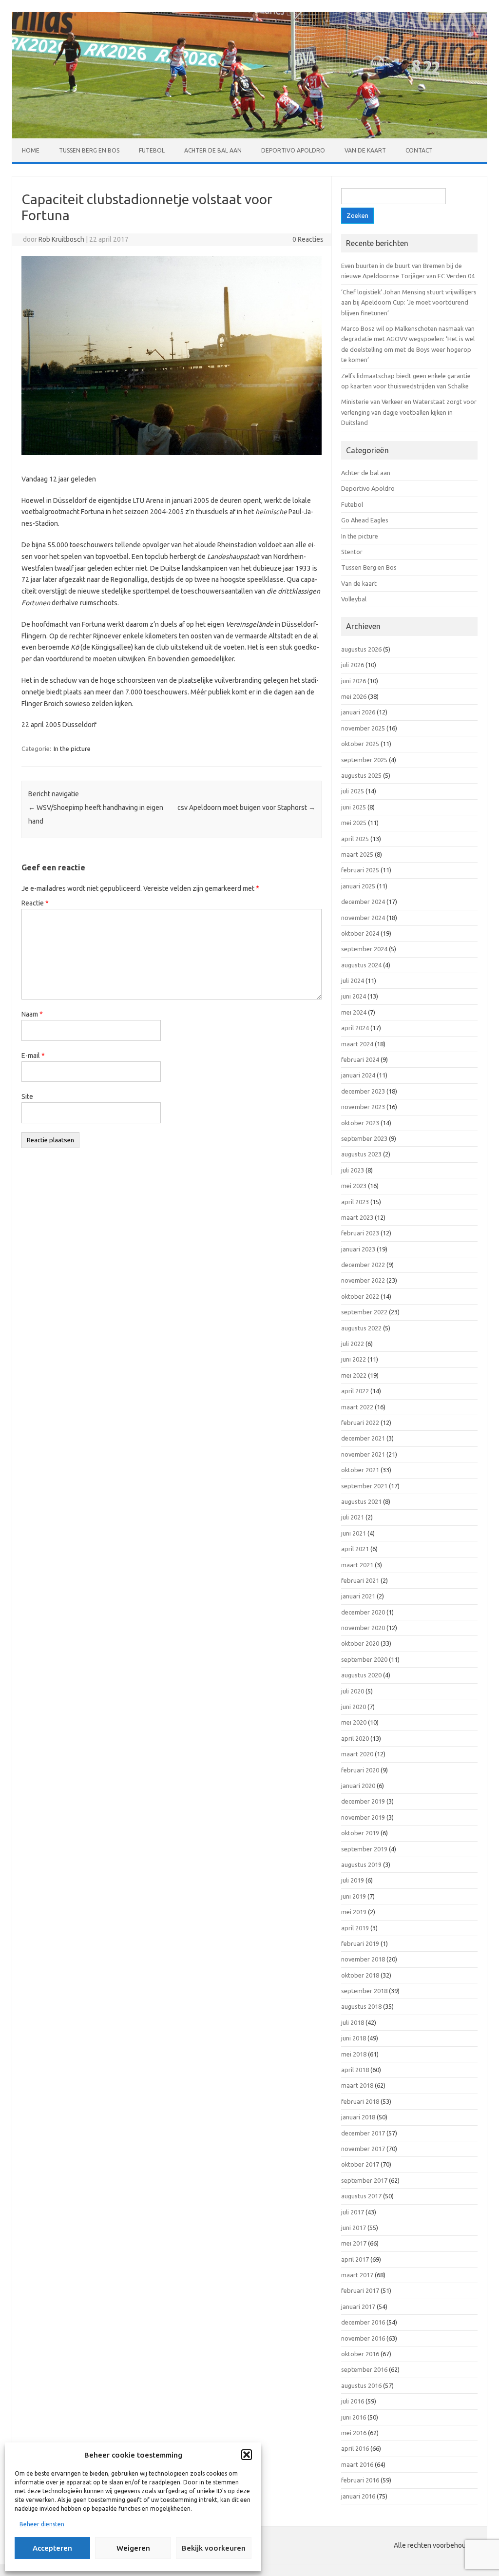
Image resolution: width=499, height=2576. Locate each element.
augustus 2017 (361, 2196)
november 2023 (363, 1107)
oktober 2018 (360, 1975)
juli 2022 (353, 1344)
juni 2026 (354, 681)
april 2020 (355, 1738)
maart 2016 (357, 2464)
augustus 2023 (361, 1154)
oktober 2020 (360, 1643)
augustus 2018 (361, 2006)
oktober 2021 (360, 1470)
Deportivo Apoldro (293, 150)
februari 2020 (360, 1770)
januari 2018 (358, 2117)
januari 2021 (358, 1596)
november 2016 (363, 2338)
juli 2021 (353, 1517)
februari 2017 (360, 2290)
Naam (32, 1014)
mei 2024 (354, 1012)
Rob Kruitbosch (61, 239)
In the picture (72, 749)
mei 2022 (354, 1375)
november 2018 (363, 1959)
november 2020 (363, 1628)
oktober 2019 (360, 1833)
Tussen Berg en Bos (89, 150)
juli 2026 (353, 665)
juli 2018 (353, 2022)
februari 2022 (360, 1423)
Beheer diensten (42, 2524)
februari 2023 (360, 1233)
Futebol (152, 150)
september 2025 (364, 760)
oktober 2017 (360, 2164)
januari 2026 (358, 712)
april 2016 (355, 2448)
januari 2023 (358, 1249)
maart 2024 (357, 1044)
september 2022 (364, 1312)
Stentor (352, 552)
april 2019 (355, 1928)
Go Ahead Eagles (365, 520)
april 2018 (355, 2070)
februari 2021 (360, 1580)
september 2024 (364, 949)
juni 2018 (354, 2038)
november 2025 (363, 728)
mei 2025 (354, 823)
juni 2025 (354, 807)
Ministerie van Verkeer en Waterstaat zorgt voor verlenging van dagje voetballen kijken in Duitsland (409, 412)
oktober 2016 (360, 2354)
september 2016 (364, 2369)
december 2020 (363, 1612)
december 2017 (363, 2133)
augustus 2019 (361, 1865)
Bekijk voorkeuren (214, 2548)
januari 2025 (358, 886)
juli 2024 (353, 980)
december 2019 (363, 1801)
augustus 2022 (361, 1328)
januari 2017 (358, 2307)
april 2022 (355, 1391)
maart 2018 (357, 2085)
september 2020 (364, 1659)
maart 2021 (357, 1565)
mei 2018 (354, 2054)
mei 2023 (354, 1186)
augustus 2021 (361, 1501)
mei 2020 (354, 1722)
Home (31, 150)
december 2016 (363, 2322)
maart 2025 (357, 854)
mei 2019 (354, 1912)
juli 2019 (353, 1880)
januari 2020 (358, 1786)
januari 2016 (358, 2496)
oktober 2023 (360, 1123)
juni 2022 (354, 1359)
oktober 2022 (360, 1296)
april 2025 (355, 839)
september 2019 (364, 1849)
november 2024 (363, 918)
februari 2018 (360, 2101)
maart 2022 (357, 1407)
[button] (247, 2455)
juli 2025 (353, 791)
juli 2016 (353, 2401)
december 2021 (363, 1438)
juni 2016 (354, 2417)
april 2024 (355, 1028)
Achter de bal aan (213, 150)
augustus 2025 (361, 775)
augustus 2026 (361, 649)
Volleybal (354, 599)
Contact (419, 150)
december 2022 (363, 1265)
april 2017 (355, 2259)
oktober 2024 (360, 933)
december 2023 (363, 1091)
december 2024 (363, 902)
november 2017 (363, 2149)
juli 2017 (353, 2212)
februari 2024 (360, 1059)
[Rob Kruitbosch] (249, 136)
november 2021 (363, 1454)
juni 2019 (354, 1896)
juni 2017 (354, 2228)
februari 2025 (360, 870)
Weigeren (133, 2548)
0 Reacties (308, 239)
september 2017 (364, 2180)
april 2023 (355, 1202)
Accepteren (52, 2548)
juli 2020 (353, 1691)
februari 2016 (360, 2480)
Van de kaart (365, 150)
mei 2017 (354, 2243)
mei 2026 (354, 696)
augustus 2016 (361, 2385)
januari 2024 (358, 1075)
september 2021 (364, 1486)
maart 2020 (357, 1754)
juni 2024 (354, 996)
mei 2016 (354, 2433)
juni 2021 (354, 1533)
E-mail (33, 1056)
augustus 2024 (361, 965)
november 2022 (363, 1280)
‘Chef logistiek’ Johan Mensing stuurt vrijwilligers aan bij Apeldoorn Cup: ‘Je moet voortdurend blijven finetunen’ (409, 302)
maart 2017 (357, 2275)
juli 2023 (353, 1170)
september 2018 (364, 1991)
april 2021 (355, 1549)
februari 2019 (360, 1943)
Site (27, 1096)
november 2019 (363, 1817)
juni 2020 (354, 1707)
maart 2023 (357, 1217)
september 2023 (364, 1138)
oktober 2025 (360, 744)
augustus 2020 (361, 1675)
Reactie (35, 903)
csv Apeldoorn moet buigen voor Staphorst (246, 807)
